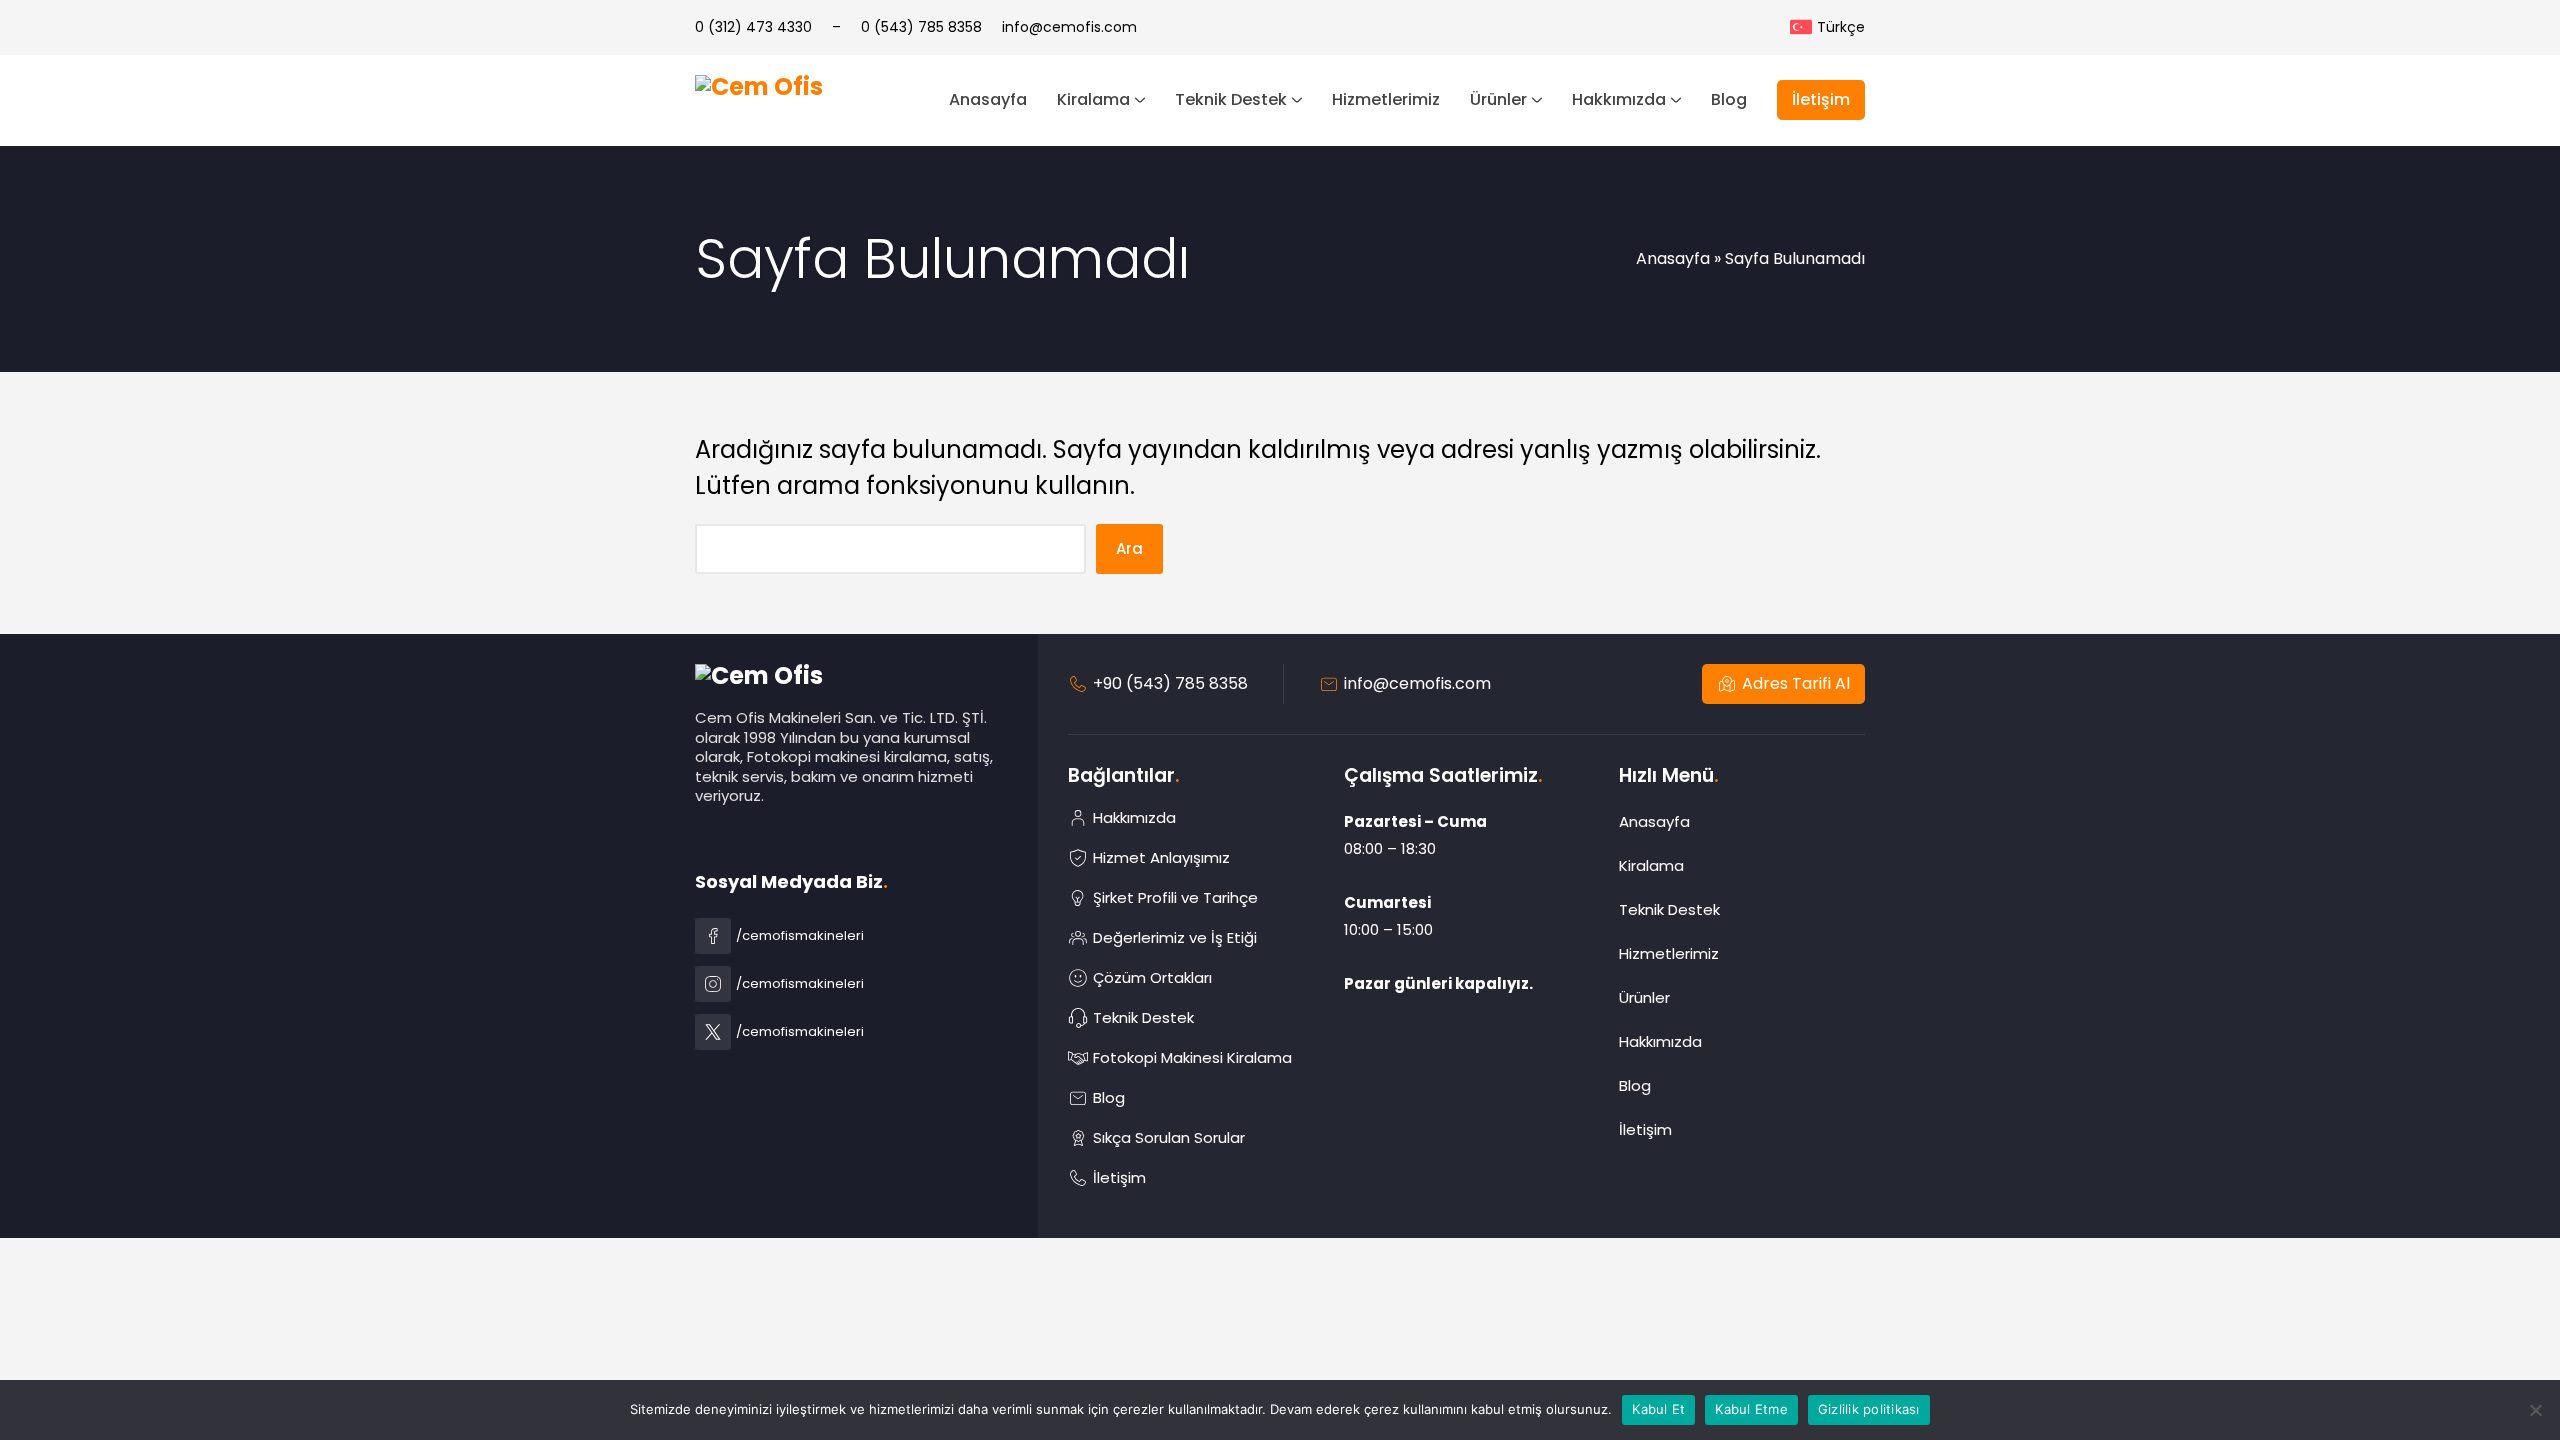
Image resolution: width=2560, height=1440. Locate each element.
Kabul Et (1658, 1409)
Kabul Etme (1751, 1409)
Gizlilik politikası (1869, 1409)
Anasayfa (1673, 258)
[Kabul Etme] (2535, 1410)
